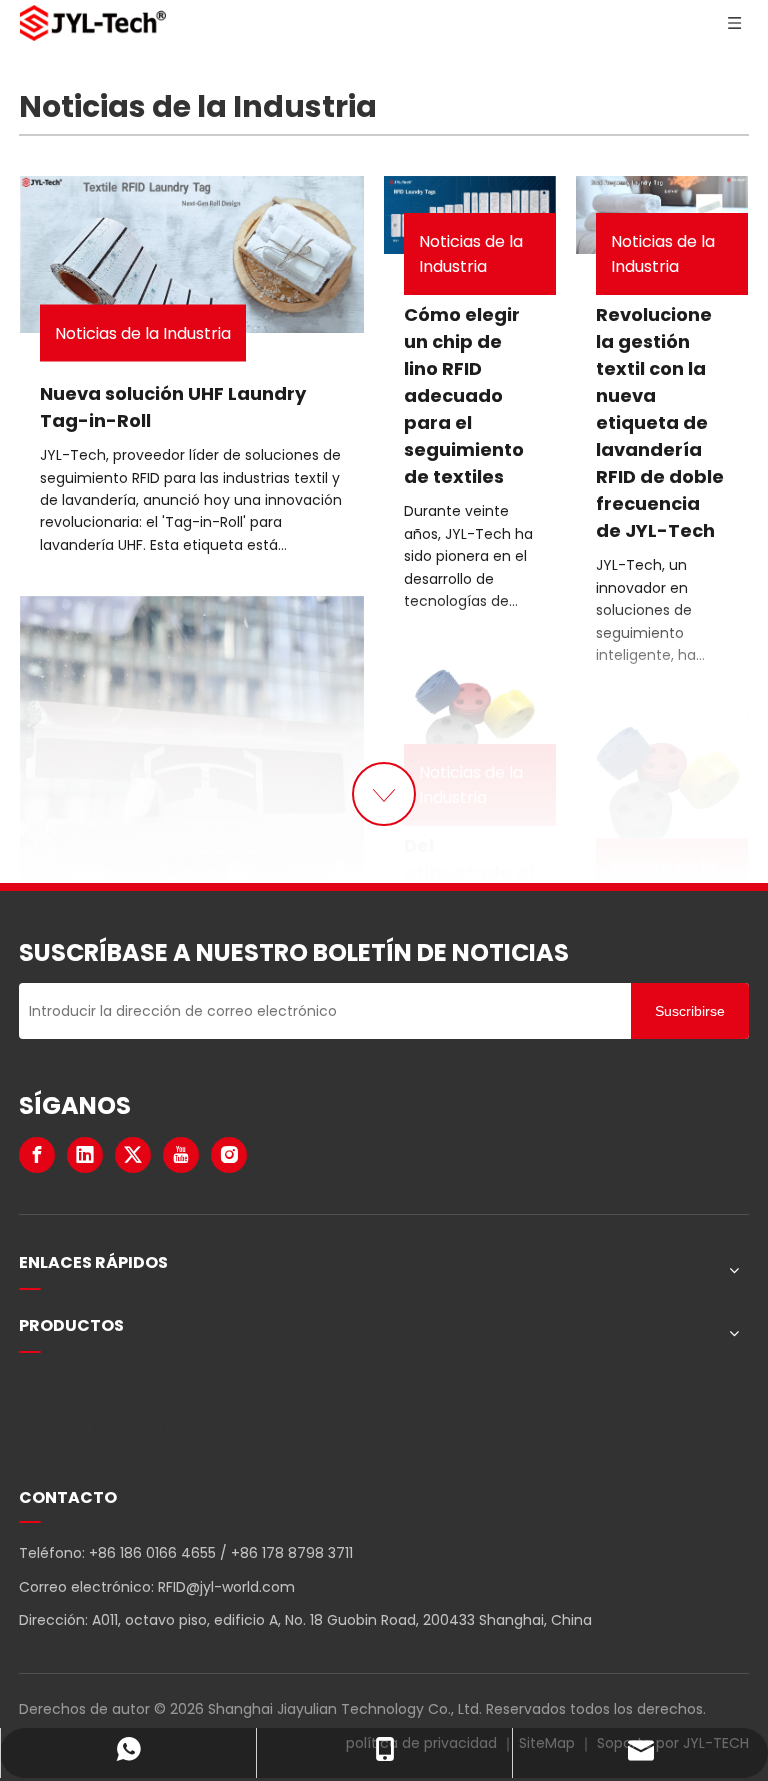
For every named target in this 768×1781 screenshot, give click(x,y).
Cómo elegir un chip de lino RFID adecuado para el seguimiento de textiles (464, 395)
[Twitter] (133, 1155)
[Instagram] (229, 1155)
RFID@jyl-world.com (226, 1587)
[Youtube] (181, 1155)
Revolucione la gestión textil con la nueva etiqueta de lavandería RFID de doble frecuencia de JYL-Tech (660, 422)
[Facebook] (37, 1155)
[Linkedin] (85, 1155)
